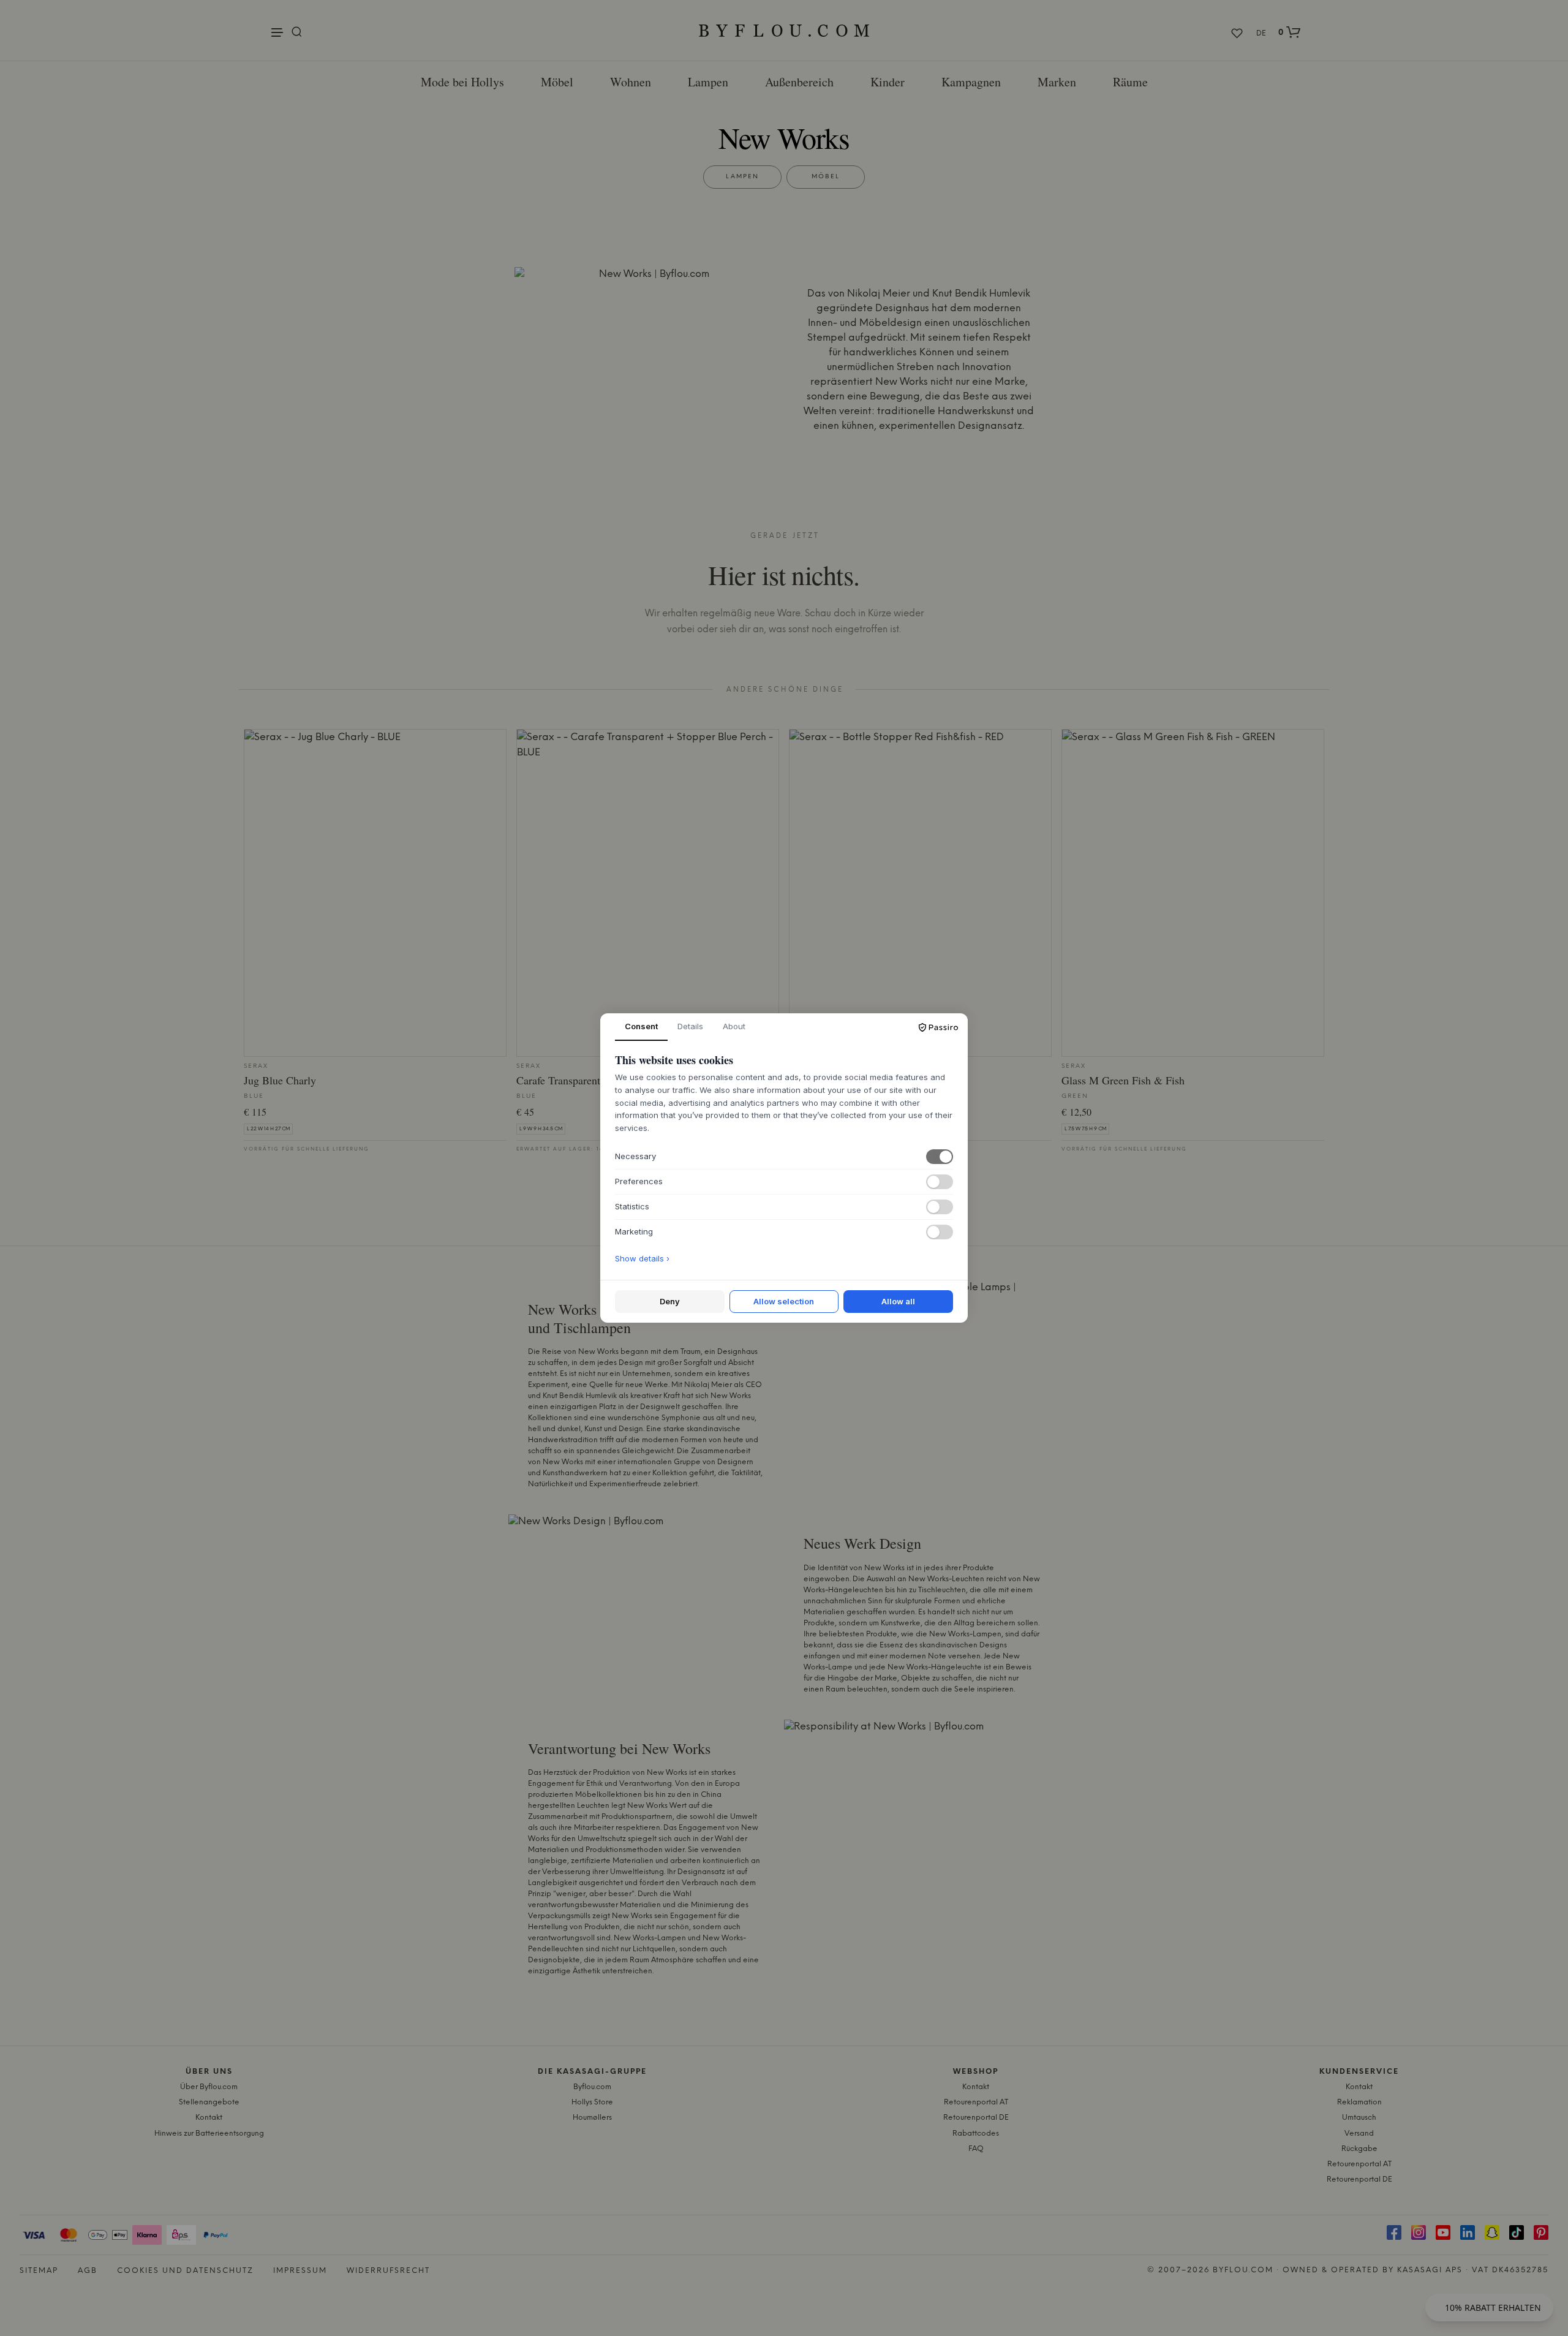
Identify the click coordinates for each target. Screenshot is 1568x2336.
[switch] (940, 1157)
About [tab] (734, 1026)
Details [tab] (690, 1026)
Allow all (898, 1301)
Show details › (642, 1258)
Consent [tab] (641, 1026)
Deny (670, 1301)
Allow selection (784, 1301)
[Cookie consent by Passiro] (938, 1027)
